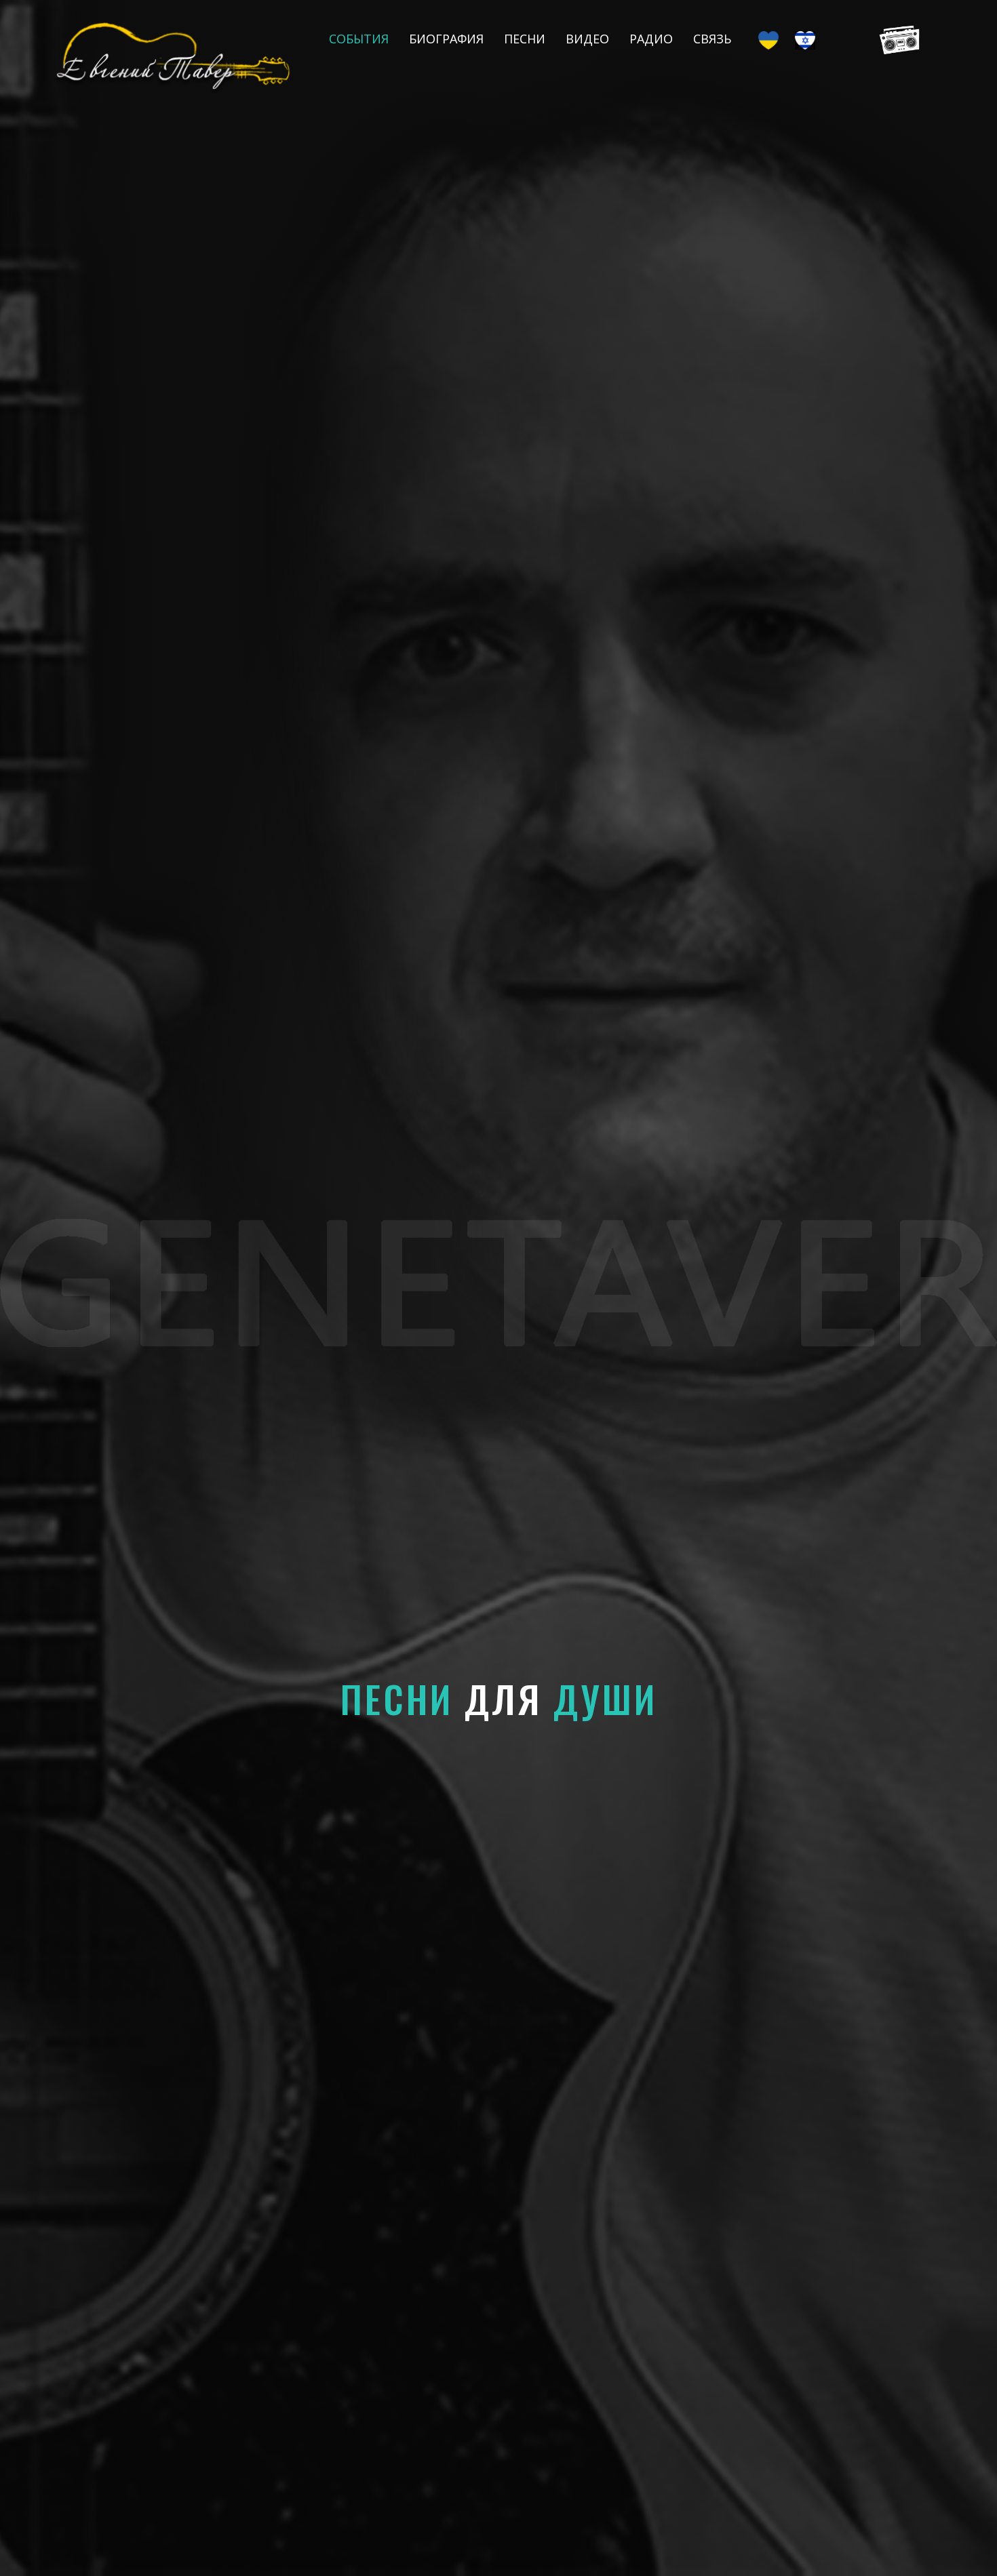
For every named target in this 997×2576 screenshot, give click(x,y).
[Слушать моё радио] (896, 39)
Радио (651, 39)
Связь (712, 39)
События (359, 39)
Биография (446, 39)
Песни (525, 39)
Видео (587, 39)
